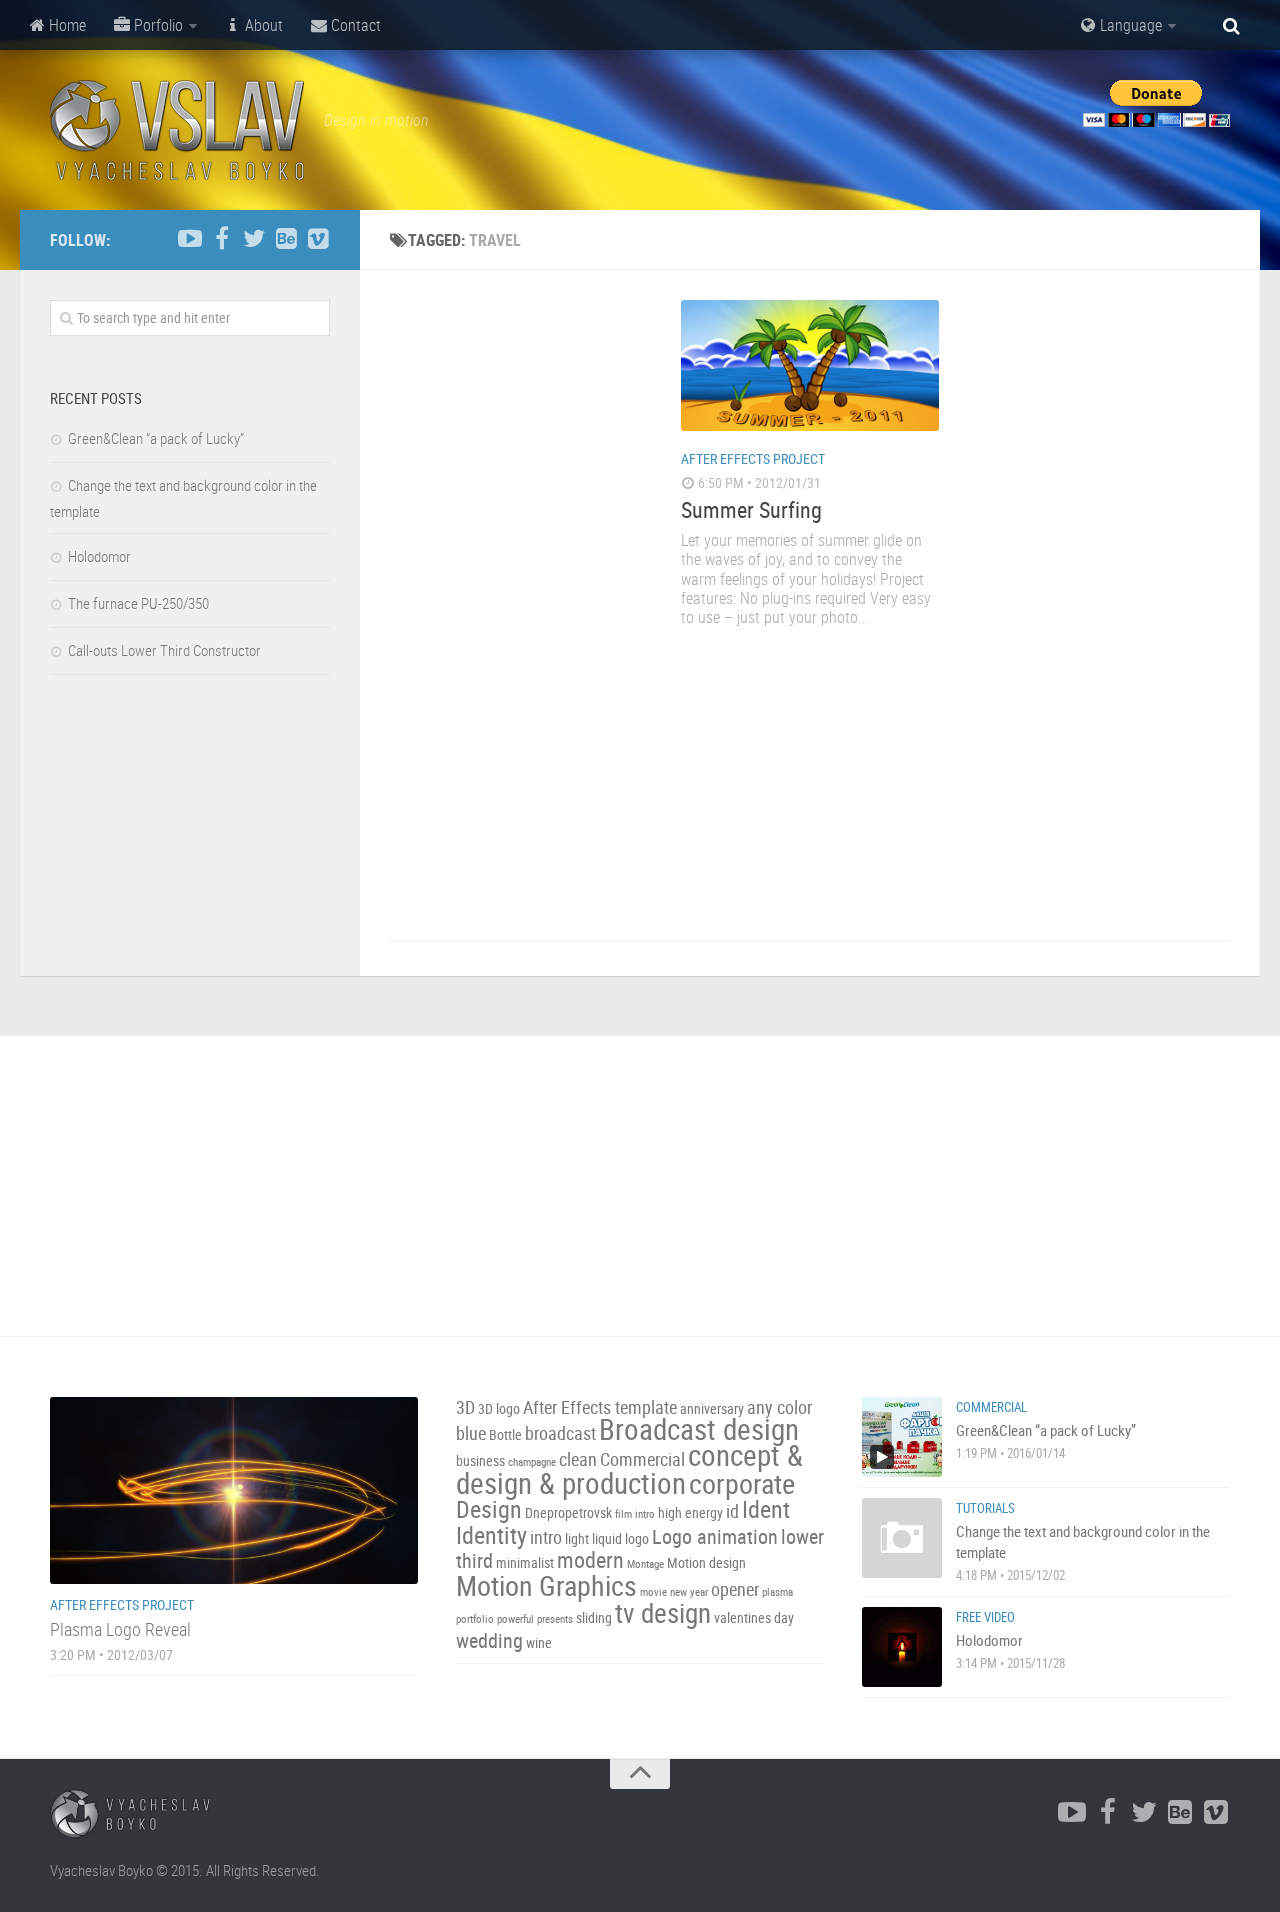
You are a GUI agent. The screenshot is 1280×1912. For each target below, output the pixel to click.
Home (65, 25)
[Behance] (286, 239)
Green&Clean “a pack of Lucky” (156, 438)
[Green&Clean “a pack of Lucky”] (902, 1437)
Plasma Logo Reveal (120, 1629)
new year (689, 1592)
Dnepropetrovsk (568, 1512)
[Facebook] (222, 239)
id (732, 1511)
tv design (663, 1613)
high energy (690, 1512)
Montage (645, 1564)
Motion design (706, 1562)
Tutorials (985, 1508)
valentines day (754, 1617)
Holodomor (99, 556)
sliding (594, 1617)
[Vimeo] (318, 239)
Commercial (642, 1459)
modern (590, 1559)
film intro (635, 1514)
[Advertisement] (519, 600)
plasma (777, 1592)
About (262, 25)
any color (779, 1407)
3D (465, 1407)
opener (735, 1589)
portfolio (475, 1619)
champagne (532, 1462)
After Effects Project (753, 458)
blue (471, 1433)
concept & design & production (629, 1469)
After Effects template (600, 1407)
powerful (515, 1619)
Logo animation (715, 1536)
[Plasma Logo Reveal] (234, 1490)
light (577, 1538)
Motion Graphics (546, 1585)
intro (546, 1537)
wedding (489, 1640)
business (480, 1460)
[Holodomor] (902, 1647)
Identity (491, 1535)
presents (555, 1619)
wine (539, 1642)
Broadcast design (699, 1429)
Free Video (985, 1617)
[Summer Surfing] (810, 365)
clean (578, 1459)
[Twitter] (254, 239)
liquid (607, 1538)
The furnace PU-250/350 (138, 603)
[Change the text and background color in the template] (902, 1538)
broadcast (560, 1433)
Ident (766, 1509)
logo (637, 1538)
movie (653, 1592)
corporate (742, 1483)
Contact (354, 25)
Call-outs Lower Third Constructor (164, 650)
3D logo (499, 1408)
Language (1129, 25)
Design (489, 1509)
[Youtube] (190, 239)
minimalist (525, 1562)
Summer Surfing (751, 509)
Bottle (505, 1434)
